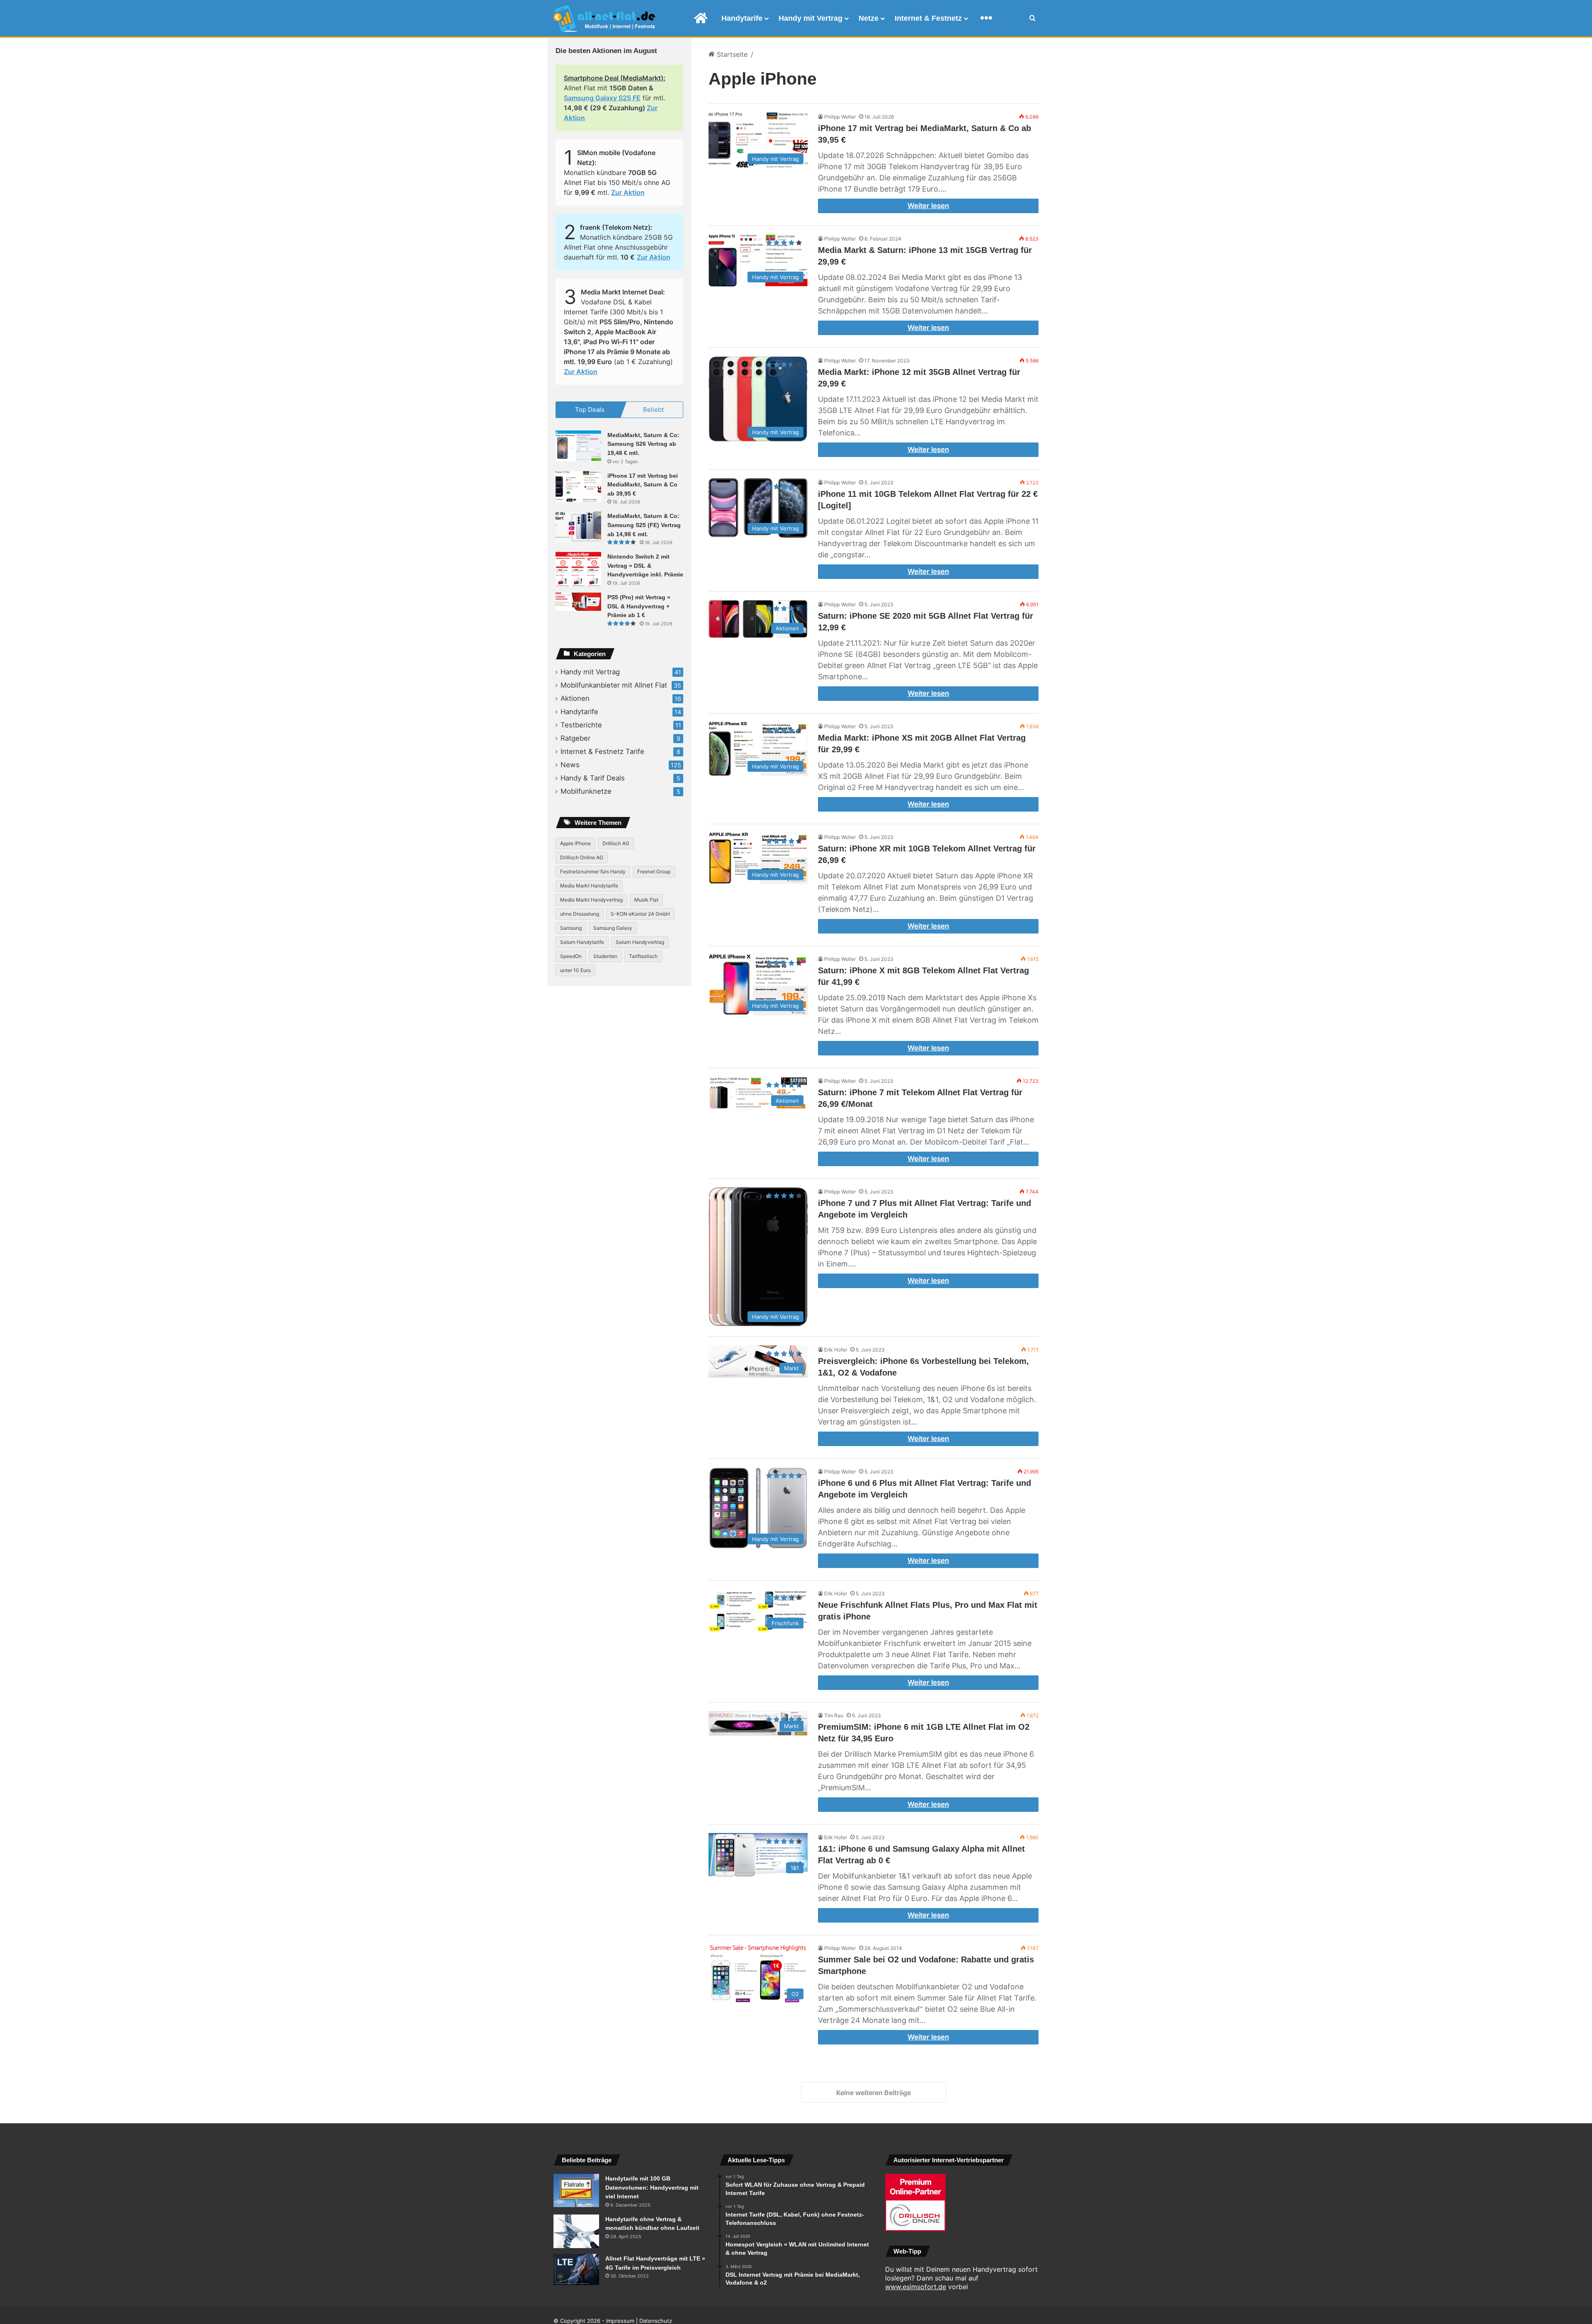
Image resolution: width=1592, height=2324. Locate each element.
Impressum (620, 2321)
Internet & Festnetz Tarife (602, 751)
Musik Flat (646, 900)
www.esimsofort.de (916, 2287)
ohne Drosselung (580, 914)
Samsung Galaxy (613, 928)
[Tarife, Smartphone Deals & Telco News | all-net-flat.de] (604, 19)
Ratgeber (575, 738)
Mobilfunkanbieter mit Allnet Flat (614, 685)
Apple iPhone (575, 843)
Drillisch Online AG (582, 857)
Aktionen (575, 698)
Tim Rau (834, 1715)
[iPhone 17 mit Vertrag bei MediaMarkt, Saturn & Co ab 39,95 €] (578, 487)
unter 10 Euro (575, 970)
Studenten (605, 956)
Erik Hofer (836, 1350)
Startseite (731, 54)
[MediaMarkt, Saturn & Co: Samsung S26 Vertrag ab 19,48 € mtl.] (578, 446)
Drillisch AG (616, 843)
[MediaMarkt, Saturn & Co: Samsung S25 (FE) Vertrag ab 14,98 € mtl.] (578, 527)
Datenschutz (656, 2321)
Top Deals (590, 410)
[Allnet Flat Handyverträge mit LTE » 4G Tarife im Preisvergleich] (576, 2269)
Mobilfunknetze (586, 791)
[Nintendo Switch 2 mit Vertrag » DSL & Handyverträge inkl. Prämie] (578, 569)
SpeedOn (571, 956)
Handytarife (742, 18)
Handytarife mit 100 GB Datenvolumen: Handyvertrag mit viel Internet (652, 2187)
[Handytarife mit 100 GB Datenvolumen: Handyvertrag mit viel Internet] (576, 2190)
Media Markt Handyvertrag (591, 900)
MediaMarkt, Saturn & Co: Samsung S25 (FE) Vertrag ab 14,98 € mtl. (644, 525)
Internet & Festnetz (928, 18)
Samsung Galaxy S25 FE (602, 98)
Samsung (571, 928)
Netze (869, 18)
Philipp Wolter (840, 117)
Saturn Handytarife (582, 942)
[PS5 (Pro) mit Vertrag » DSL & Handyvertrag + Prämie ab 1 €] (578, 602)
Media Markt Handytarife (589, 886)
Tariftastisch (643, 956)
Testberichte (581, 725)
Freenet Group (654, 871)
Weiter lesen (928, 206)
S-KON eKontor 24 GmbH (640, 914)
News (570, 765)
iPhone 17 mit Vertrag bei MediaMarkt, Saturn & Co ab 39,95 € (643, 485)
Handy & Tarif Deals (593, 778)
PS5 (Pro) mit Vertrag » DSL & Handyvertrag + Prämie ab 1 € (639, 606)
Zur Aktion (628, 192)
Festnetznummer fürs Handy (593, 871)
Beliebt (653, 410)
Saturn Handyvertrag (640, 942)
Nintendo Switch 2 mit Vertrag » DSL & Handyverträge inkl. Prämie (645, 565)
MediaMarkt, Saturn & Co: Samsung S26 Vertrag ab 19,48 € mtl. (643, 444)
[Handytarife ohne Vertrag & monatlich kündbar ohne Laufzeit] (576, 2231)
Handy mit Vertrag (811, 18)
